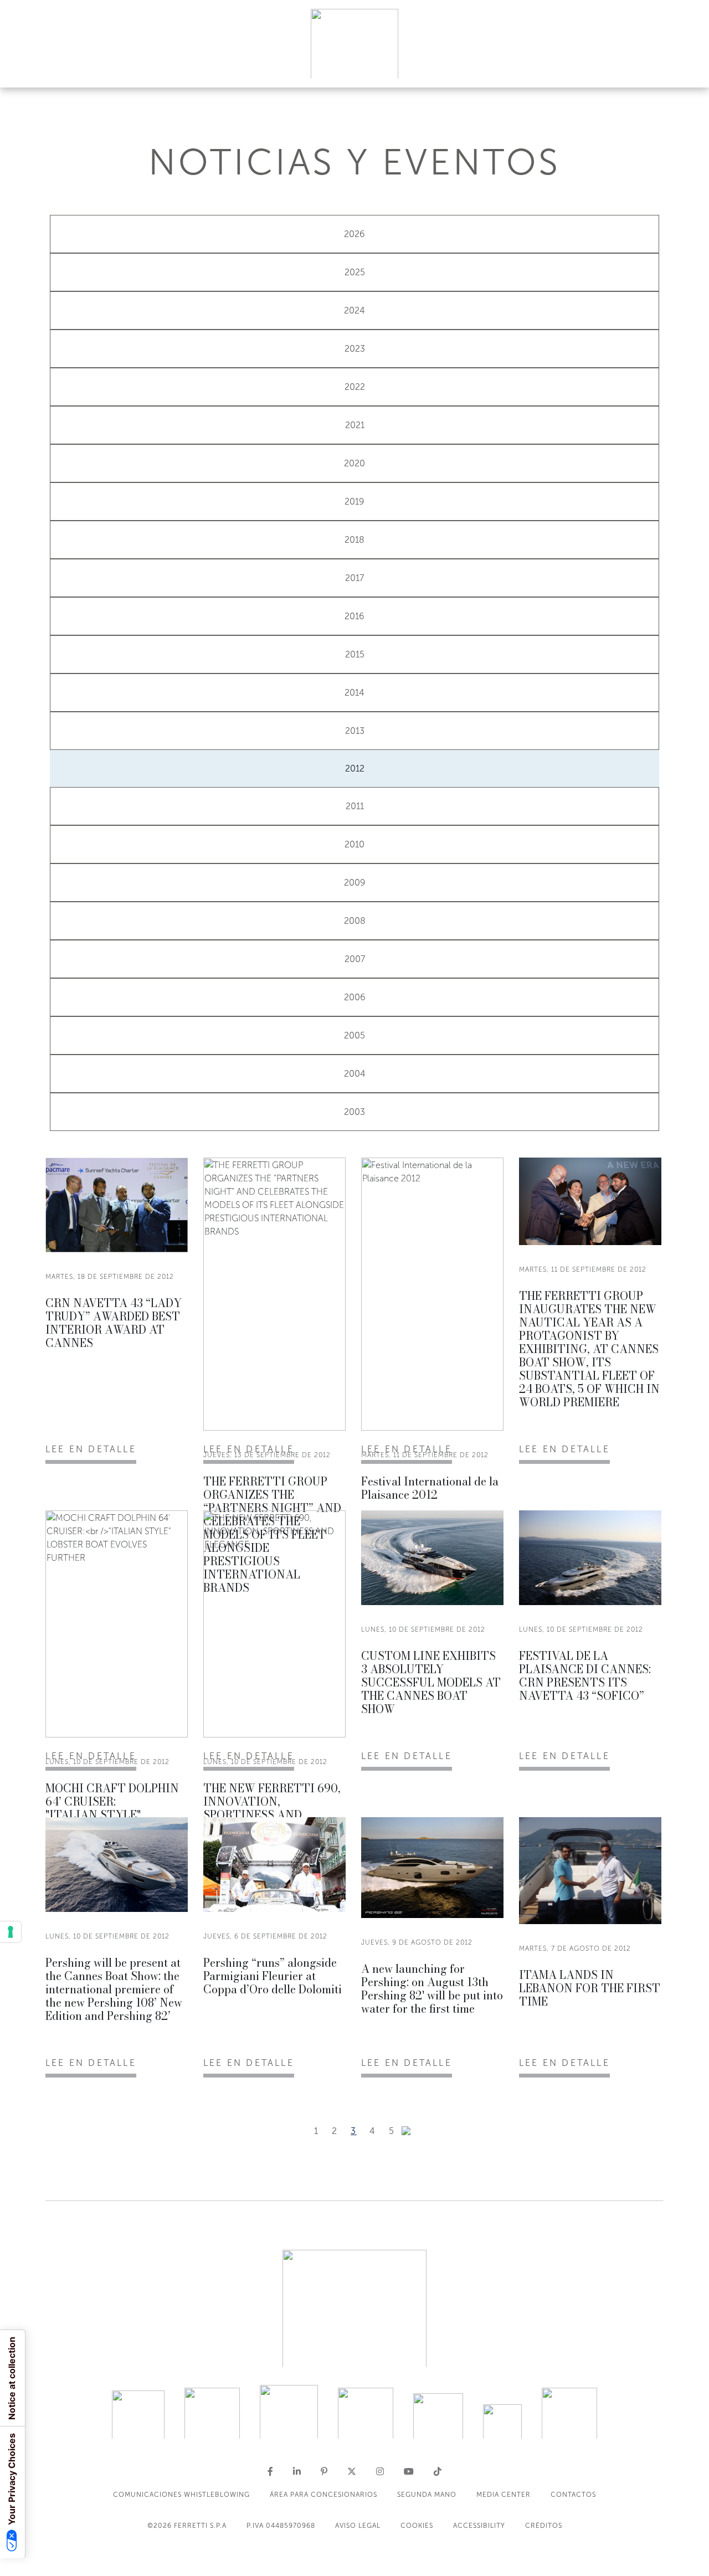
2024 (354, 310)
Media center (504, 2495)
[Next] (406, 2131)
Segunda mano (427, 2495)
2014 (354, 693)
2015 (355, 654)
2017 (354, 578)
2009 (355, 883)
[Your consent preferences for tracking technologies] (11, 1932)
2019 (354, 502)
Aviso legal (358, 2526)
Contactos (573, 2495)
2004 (355, 1074)
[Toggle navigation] (688, 68)
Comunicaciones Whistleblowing (181, 2495)
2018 (354, 540)
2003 (354, 1112)
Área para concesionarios (323, 2495)
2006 (355, 997)
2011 (355, 806)
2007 (355, 959)
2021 (355, 425)
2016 (354, 616)
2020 (354, 463)
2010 (354, 844)
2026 (354, 234)
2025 (355, 272)
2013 (355, 731)
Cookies (417, 2526)
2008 (355, 921)
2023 (355, 349)
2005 (354, 1035)
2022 (355, 387)
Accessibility (479, 2526)
